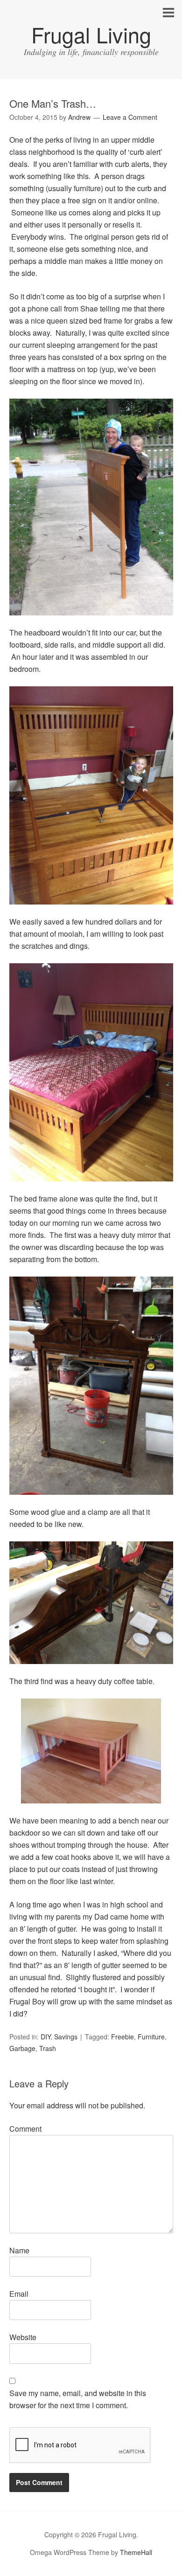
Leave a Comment (130, 117)
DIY (45, 2037)
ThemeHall (136, 2552)
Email (19, 2294)
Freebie (122, 2037)
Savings (66, 2037)
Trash (48, 2048)
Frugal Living (91, 34)
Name (19, 2250)
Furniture (151, 2037)
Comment (25, 2129)
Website (23, 2337)
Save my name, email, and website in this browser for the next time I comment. (78, 2399)
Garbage (22, 2048)
